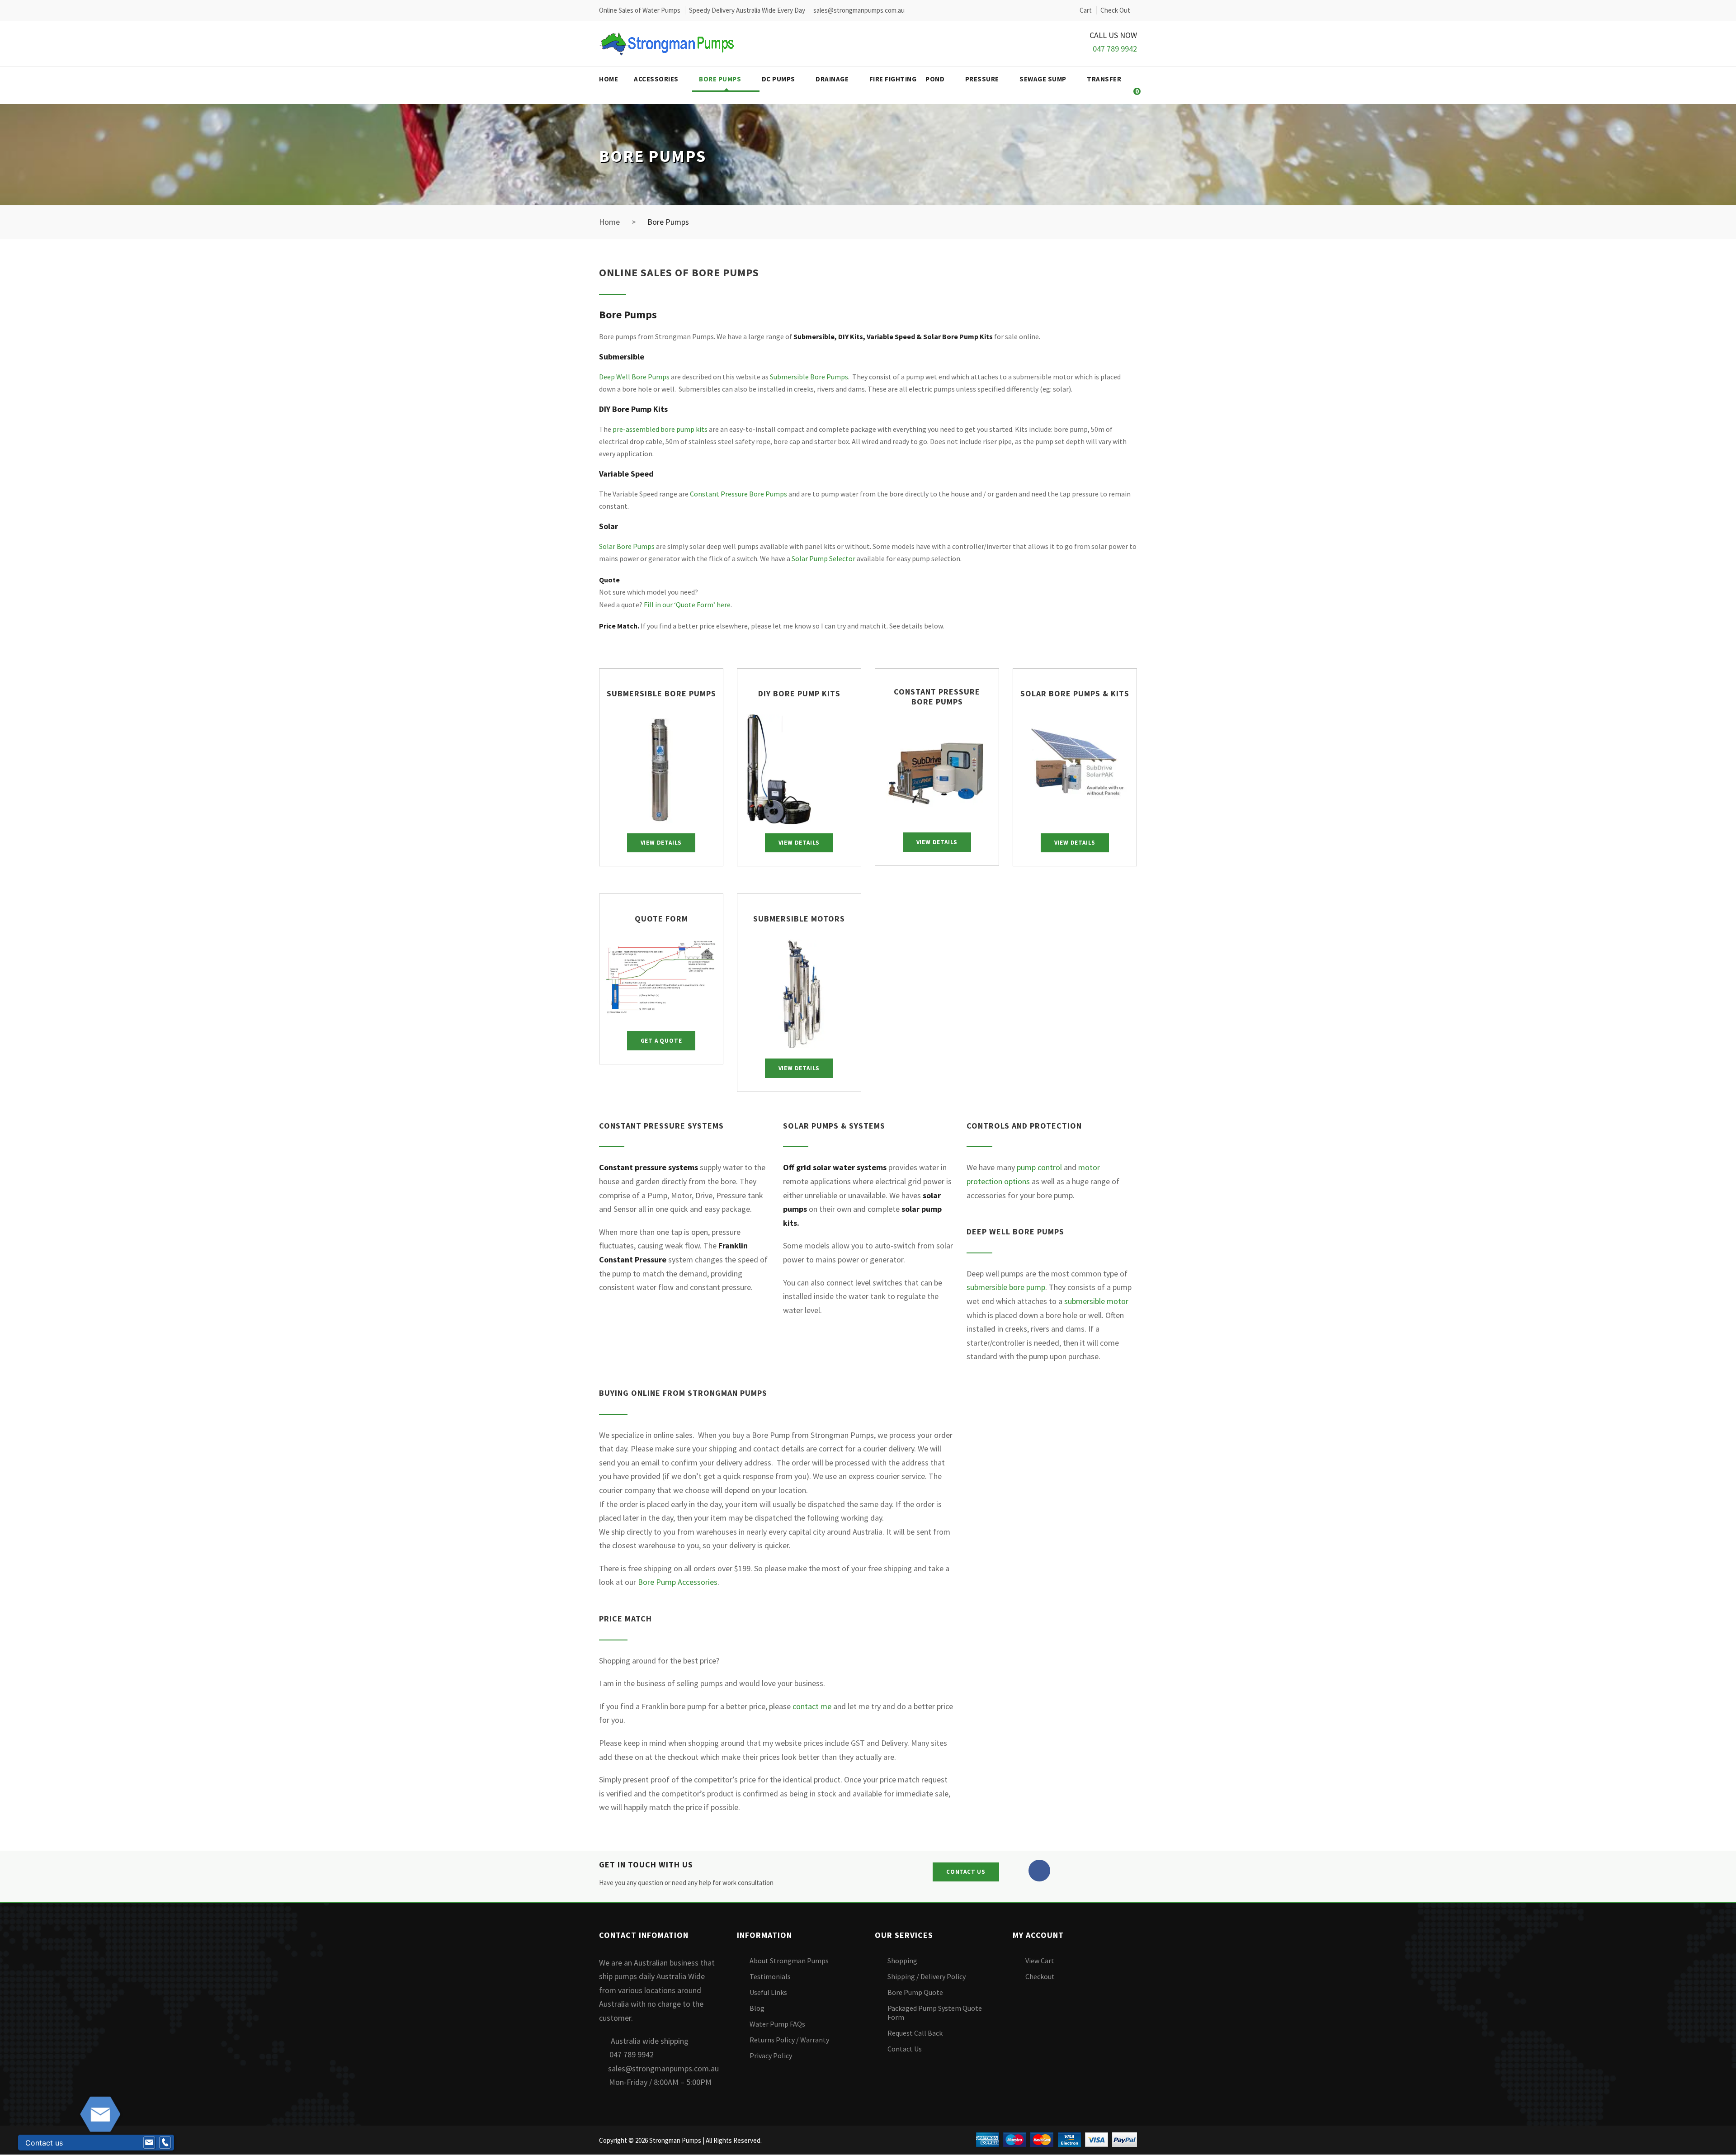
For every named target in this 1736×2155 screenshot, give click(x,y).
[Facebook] (1039, 1871)
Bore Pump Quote (915, 1992)
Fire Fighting (893, 79)
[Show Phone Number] (165, 2143)
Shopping (902, 1961)
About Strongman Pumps (789, 1961)
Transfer (1104, 79)
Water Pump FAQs (777, 2024)
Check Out (1115, 10)
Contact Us (905, 2049)
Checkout (1040, 1976)
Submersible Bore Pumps (809, 377)
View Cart (1040, 1961)
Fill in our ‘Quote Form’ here (687, 605)
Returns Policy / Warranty (789, 2040)
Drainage (832, 79)
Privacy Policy (771, 2056)
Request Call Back (915, 2033)
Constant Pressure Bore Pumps (738, 494)
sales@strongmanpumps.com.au (663, 2068)
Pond (935, 79)
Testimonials (770, 1976)
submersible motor (1096, 1301)
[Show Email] (149, 2143)
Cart (1086, 10)
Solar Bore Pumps (627, 546)
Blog (757, 2008)
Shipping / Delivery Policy (927, 1976)
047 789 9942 (1115, 49)
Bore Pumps (720, 79)
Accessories (656, 79)
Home (609, 79)
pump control (1039, 1167)
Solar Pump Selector (823, 558)
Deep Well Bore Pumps (634, 377)
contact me (812, 1706)
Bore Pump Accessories (678, 1582)
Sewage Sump (1043, 79)
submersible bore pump (1006, 1287)
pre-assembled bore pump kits (660, 429)
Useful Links (768, 1992)
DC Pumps (778, 79)
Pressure (982, 79)
